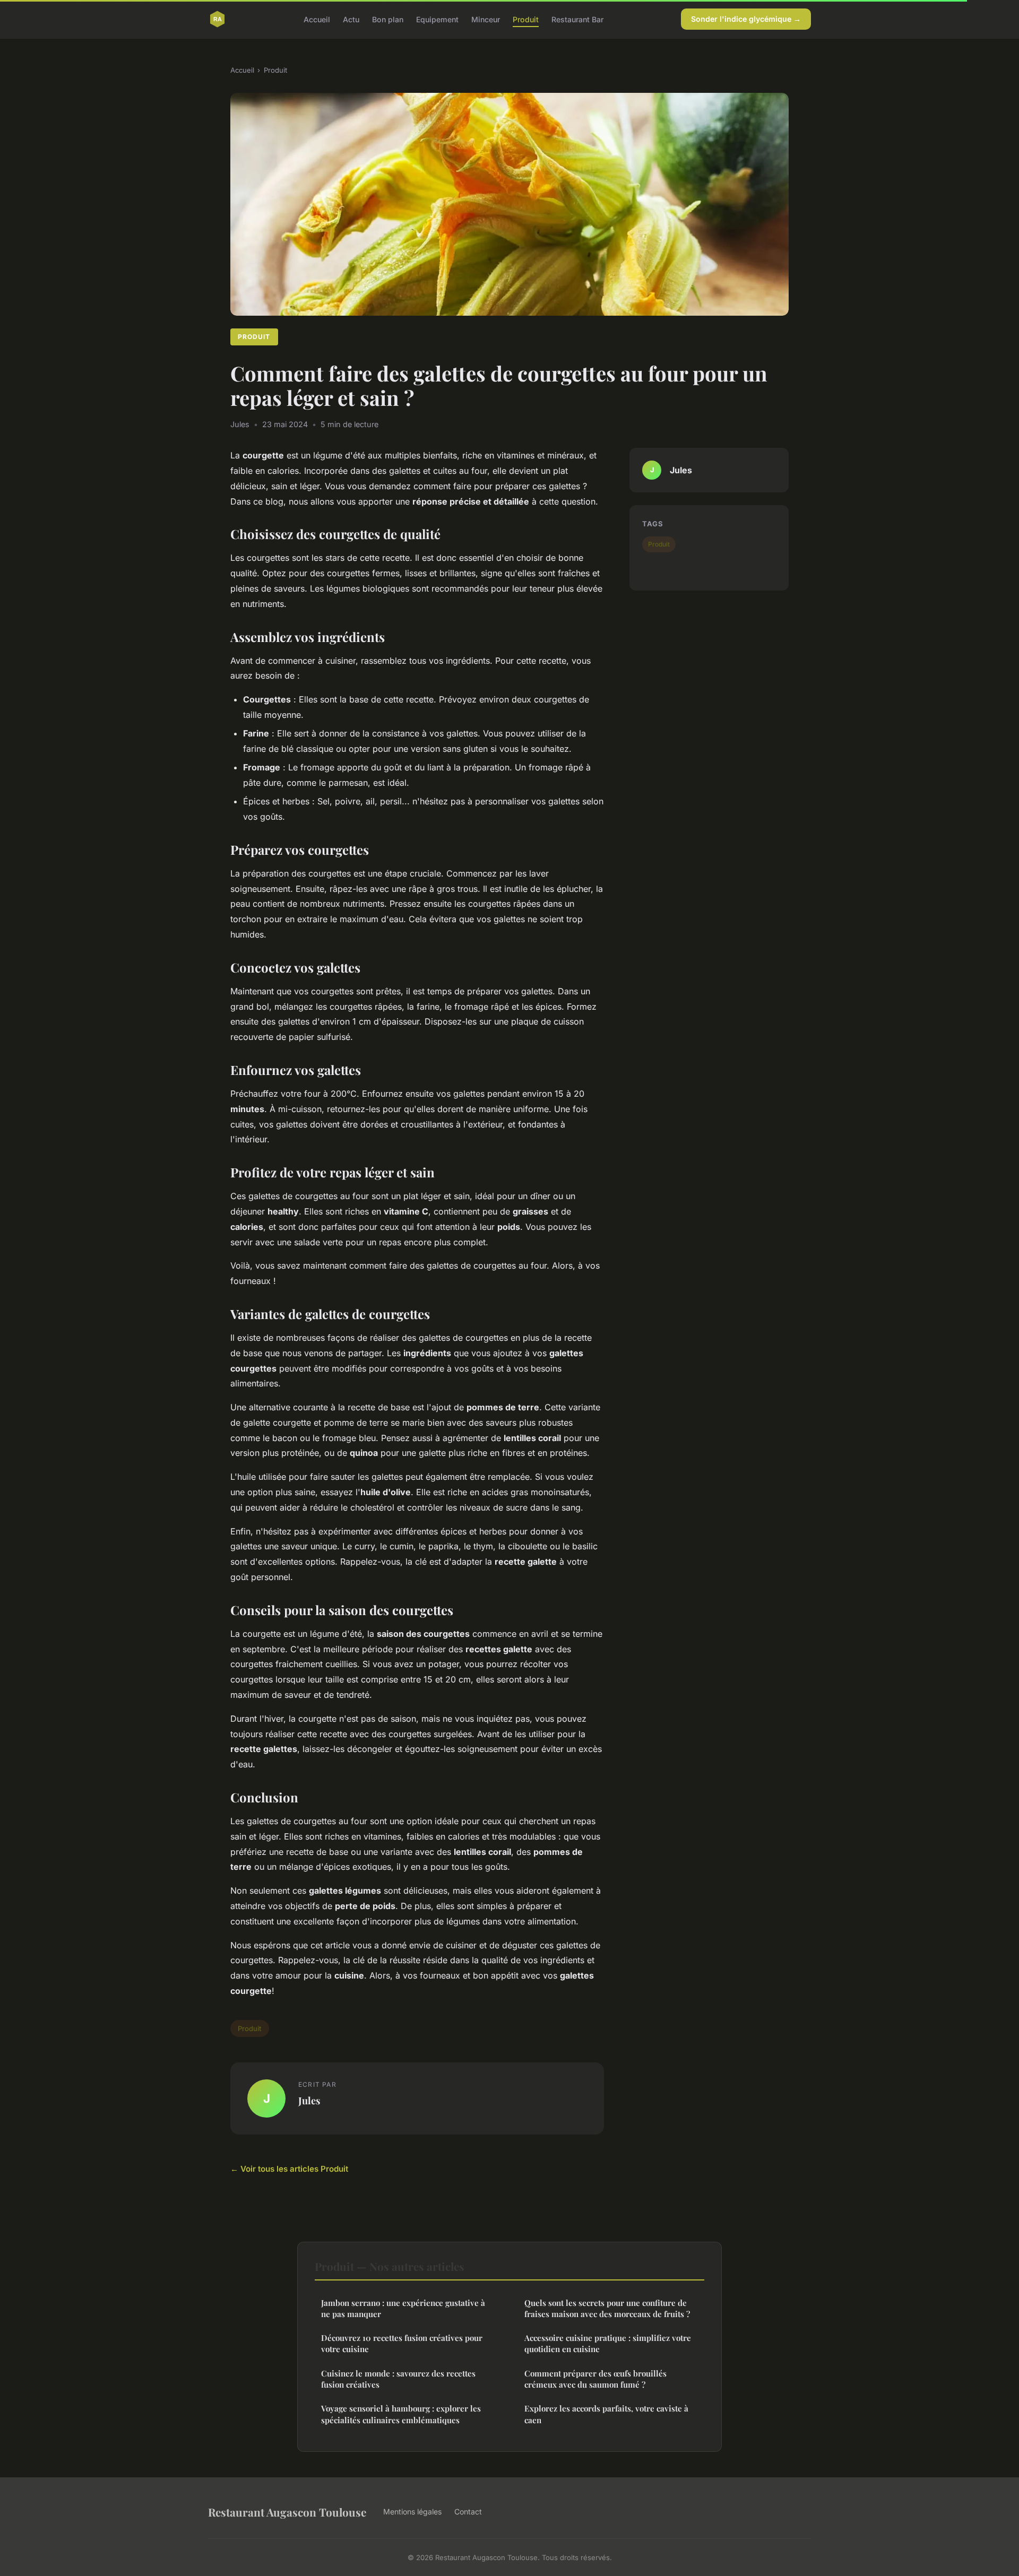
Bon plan (388, 19)
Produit (526, 19)
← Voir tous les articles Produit (289, 2169)
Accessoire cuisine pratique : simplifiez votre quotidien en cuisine (608, 2343)
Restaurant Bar (577, 19)
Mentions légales (412, 2512)
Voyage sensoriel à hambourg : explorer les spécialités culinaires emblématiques (401, 2414)
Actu (351, 19)
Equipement (437, 19)
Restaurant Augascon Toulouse (287, 2512)
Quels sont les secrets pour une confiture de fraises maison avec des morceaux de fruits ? (607, 2308)
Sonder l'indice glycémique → (746, 19)
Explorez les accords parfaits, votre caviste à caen (606, 2414)
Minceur (486, 19)
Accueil (317, 19)
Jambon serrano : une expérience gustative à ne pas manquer (403, 2308)
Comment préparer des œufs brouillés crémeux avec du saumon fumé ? (595, 2379)
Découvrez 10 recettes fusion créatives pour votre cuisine (402, 2343)
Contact (468, 2512)
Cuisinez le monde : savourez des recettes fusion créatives (398, 2379)
